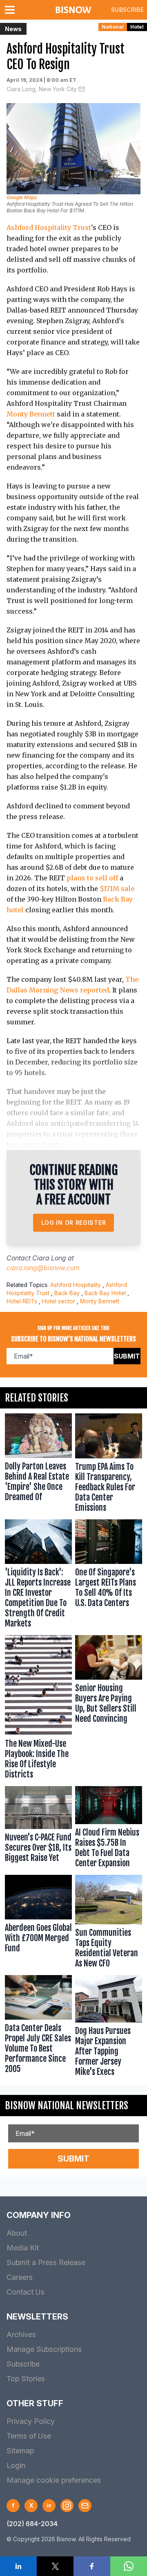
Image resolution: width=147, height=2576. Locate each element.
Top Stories (26, 2379)
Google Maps (22, 197)
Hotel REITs (22, 1301)
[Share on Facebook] (92, 2566)
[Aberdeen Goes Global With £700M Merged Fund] (38, 1923)
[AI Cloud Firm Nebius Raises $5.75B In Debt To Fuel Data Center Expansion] (109, 1829)
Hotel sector (59, 1301)
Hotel (137, 27)
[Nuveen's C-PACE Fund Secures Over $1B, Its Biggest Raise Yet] (38, 1829)
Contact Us (26, 2292)
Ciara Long (49, 1258)
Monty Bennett (31, 414)
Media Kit (23, 2248)
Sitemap (20, 2451)
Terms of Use (29, 2436)
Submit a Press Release (46, 2262)
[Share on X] (55, 2566)
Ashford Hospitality (76, 1285)
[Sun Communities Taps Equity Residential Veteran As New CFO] (109, 1923)
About (17, 2233)
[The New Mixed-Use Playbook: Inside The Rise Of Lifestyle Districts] (38, 1709)
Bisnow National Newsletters (67, 2106)
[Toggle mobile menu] (11, 10)
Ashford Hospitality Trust (49, 227)
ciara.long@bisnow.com (43, 1268)
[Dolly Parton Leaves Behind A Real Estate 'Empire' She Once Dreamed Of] (38, 1465)
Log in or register (74, 1223)
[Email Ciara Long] (82, 89)
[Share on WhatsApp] (129, 2566)
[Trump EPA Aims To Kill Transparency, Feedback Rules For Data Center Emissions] (109, 1465)
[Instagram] (67, 2506)
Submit (127, 1356)
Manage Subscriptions (44, 2349)
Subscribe (127, 10)
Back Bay (67, 1293)
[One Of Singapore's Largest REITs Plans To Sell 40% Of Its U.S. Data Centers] (109, 1576)
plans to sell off (92, 878)
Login (16, 2465)
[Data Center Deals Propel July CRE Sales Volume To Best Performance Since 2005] (38, 2028)
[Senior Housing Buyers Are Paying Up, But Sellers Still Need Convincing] (109, 1709)
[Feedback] (85, 2506)
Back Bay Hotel (105, 1293)
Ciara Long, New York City (42, 89)
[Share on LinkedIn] (18, 2566)
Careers (20, 2277)
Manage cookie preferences (54, 2480)
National (113, 27)
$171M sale (117, 889)
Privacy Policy (31, 2421)
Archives (21, 2334)
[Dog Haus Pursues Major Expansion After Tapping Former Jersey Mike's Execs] (109, 2028)
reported (92, 1145)
